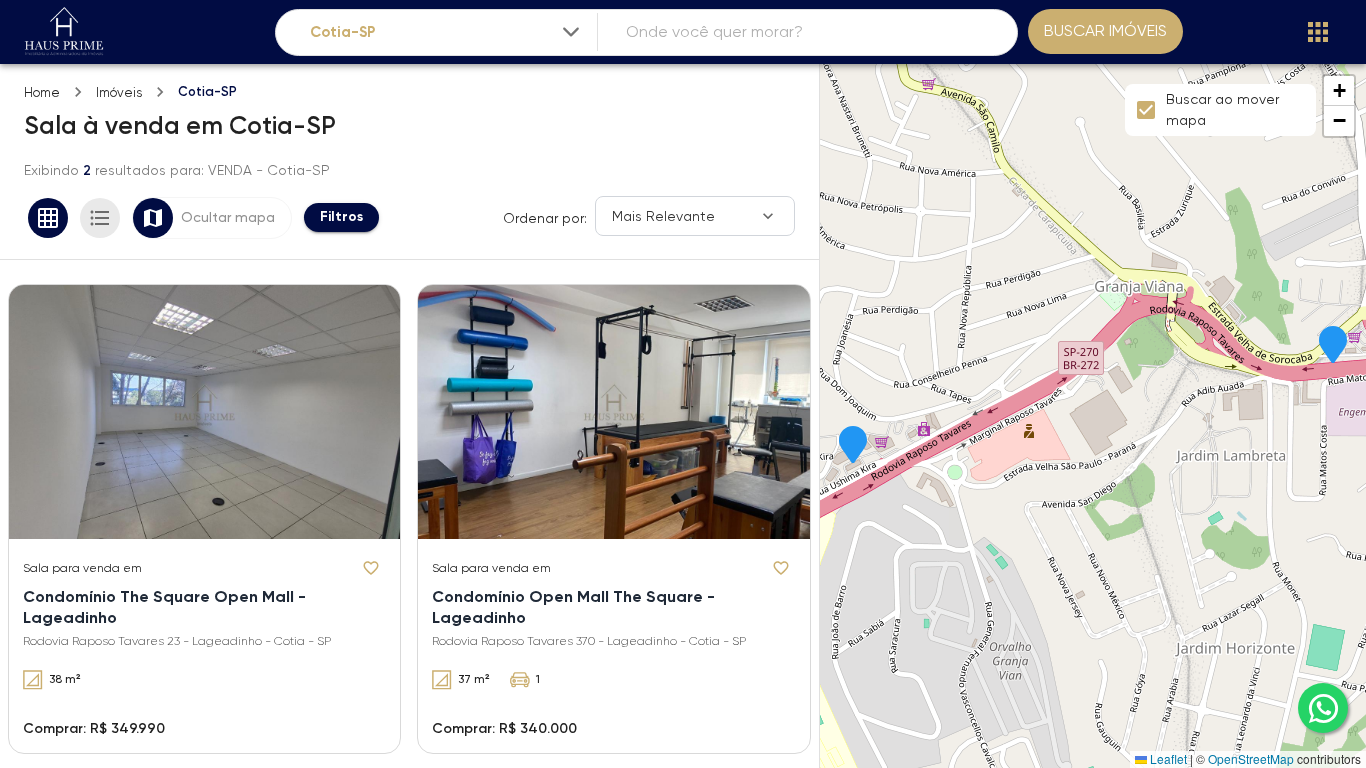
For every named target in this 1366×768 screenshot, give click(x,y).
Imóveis (119, 92)
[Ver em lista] (100, 218)
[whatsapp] (1323, 708)
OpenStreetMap (1251, 758)
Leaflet (1167, 758)
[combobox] (446, 32)
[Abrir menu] (1318, 32)
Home (42, 92)
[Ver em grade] (48, 218)
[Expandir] (571, 32)
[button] (1333, 346)
